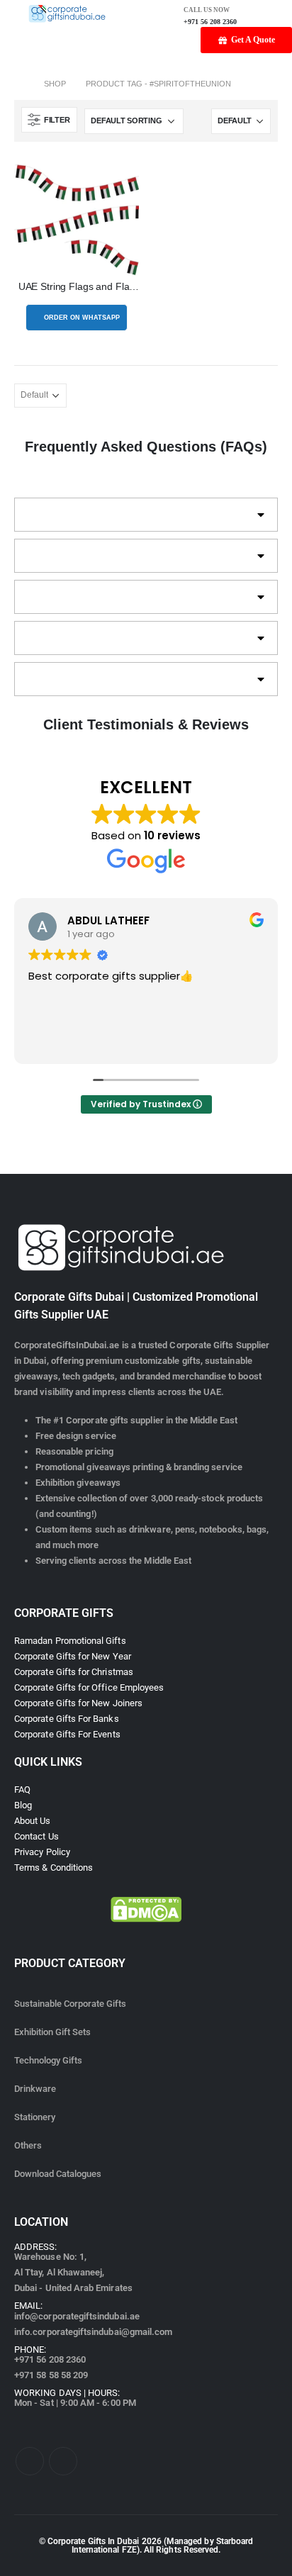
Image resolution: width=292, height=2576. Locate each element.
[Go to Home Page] (19, 84)
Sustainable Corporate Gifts (70, 2004)
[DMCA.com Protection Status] (146, 1909)
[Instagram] (63, 2461)
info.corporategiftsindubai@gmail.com (93, 2332)
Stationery (35, 2117)
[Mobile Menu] (9, 13)
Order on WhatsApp (82, 318)
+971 (50, 2359)
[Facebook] (30, 2461)
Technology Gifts (48, 2060)
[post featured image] (77, 218)
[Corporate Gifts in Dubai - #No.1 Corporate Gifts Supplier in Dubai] (67, 13)
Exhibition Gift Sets (52, 2032)
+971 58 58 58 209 (51, 2375)
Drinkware (35, 2089)
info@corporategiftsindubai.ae (77, 2316)
